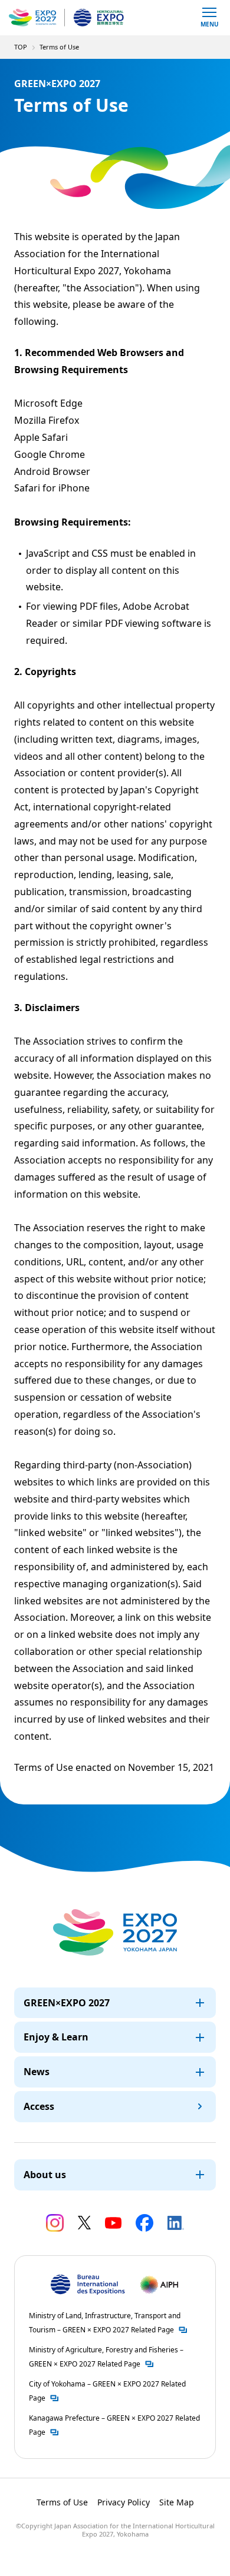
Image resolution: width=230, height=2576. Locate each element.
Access (39, 2106)
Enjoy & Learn (56, 2037)
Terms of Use (62, 2502)
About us (45, 2175)
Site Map (177, 2502)
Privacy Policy (124, 2502)
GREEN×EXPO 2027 (67, 2003)
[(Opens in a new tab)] (55, 2223)
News (37, 2072)
